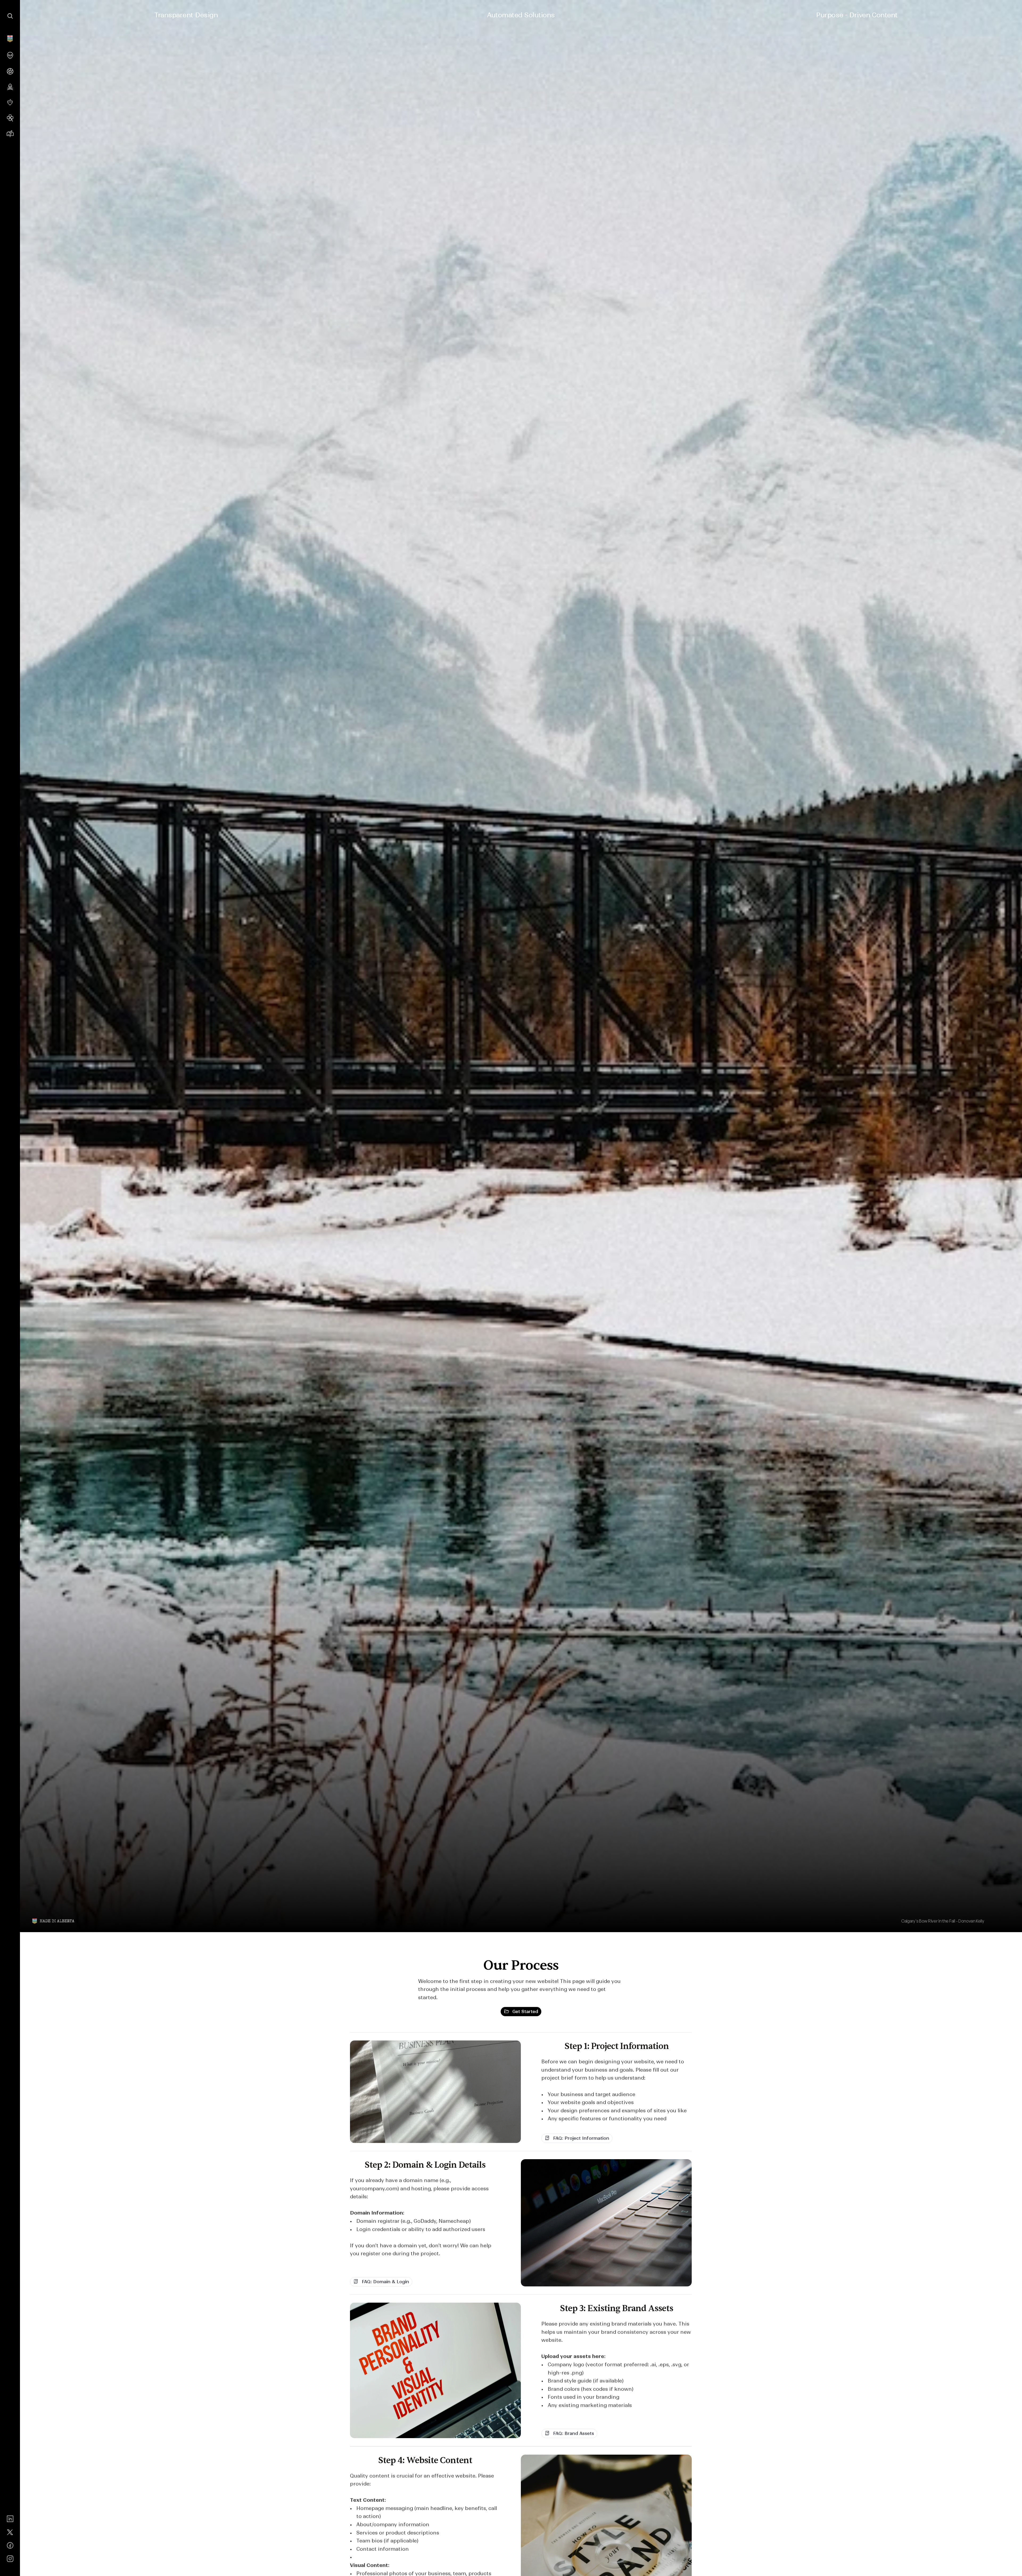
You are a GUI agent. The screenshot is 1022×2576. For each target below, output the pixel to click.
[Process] (10, 71)
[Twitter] (10, 2532)
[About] (10, 55)
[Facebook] (10, 2545)
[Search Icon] (10, 16)
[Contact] (10, 134)
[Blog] (10, 87)
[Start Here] (10, 118)
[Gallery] (10, 102)
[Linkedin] (10, 2519)
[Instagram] (10, 2559)
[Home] (10, 39)
